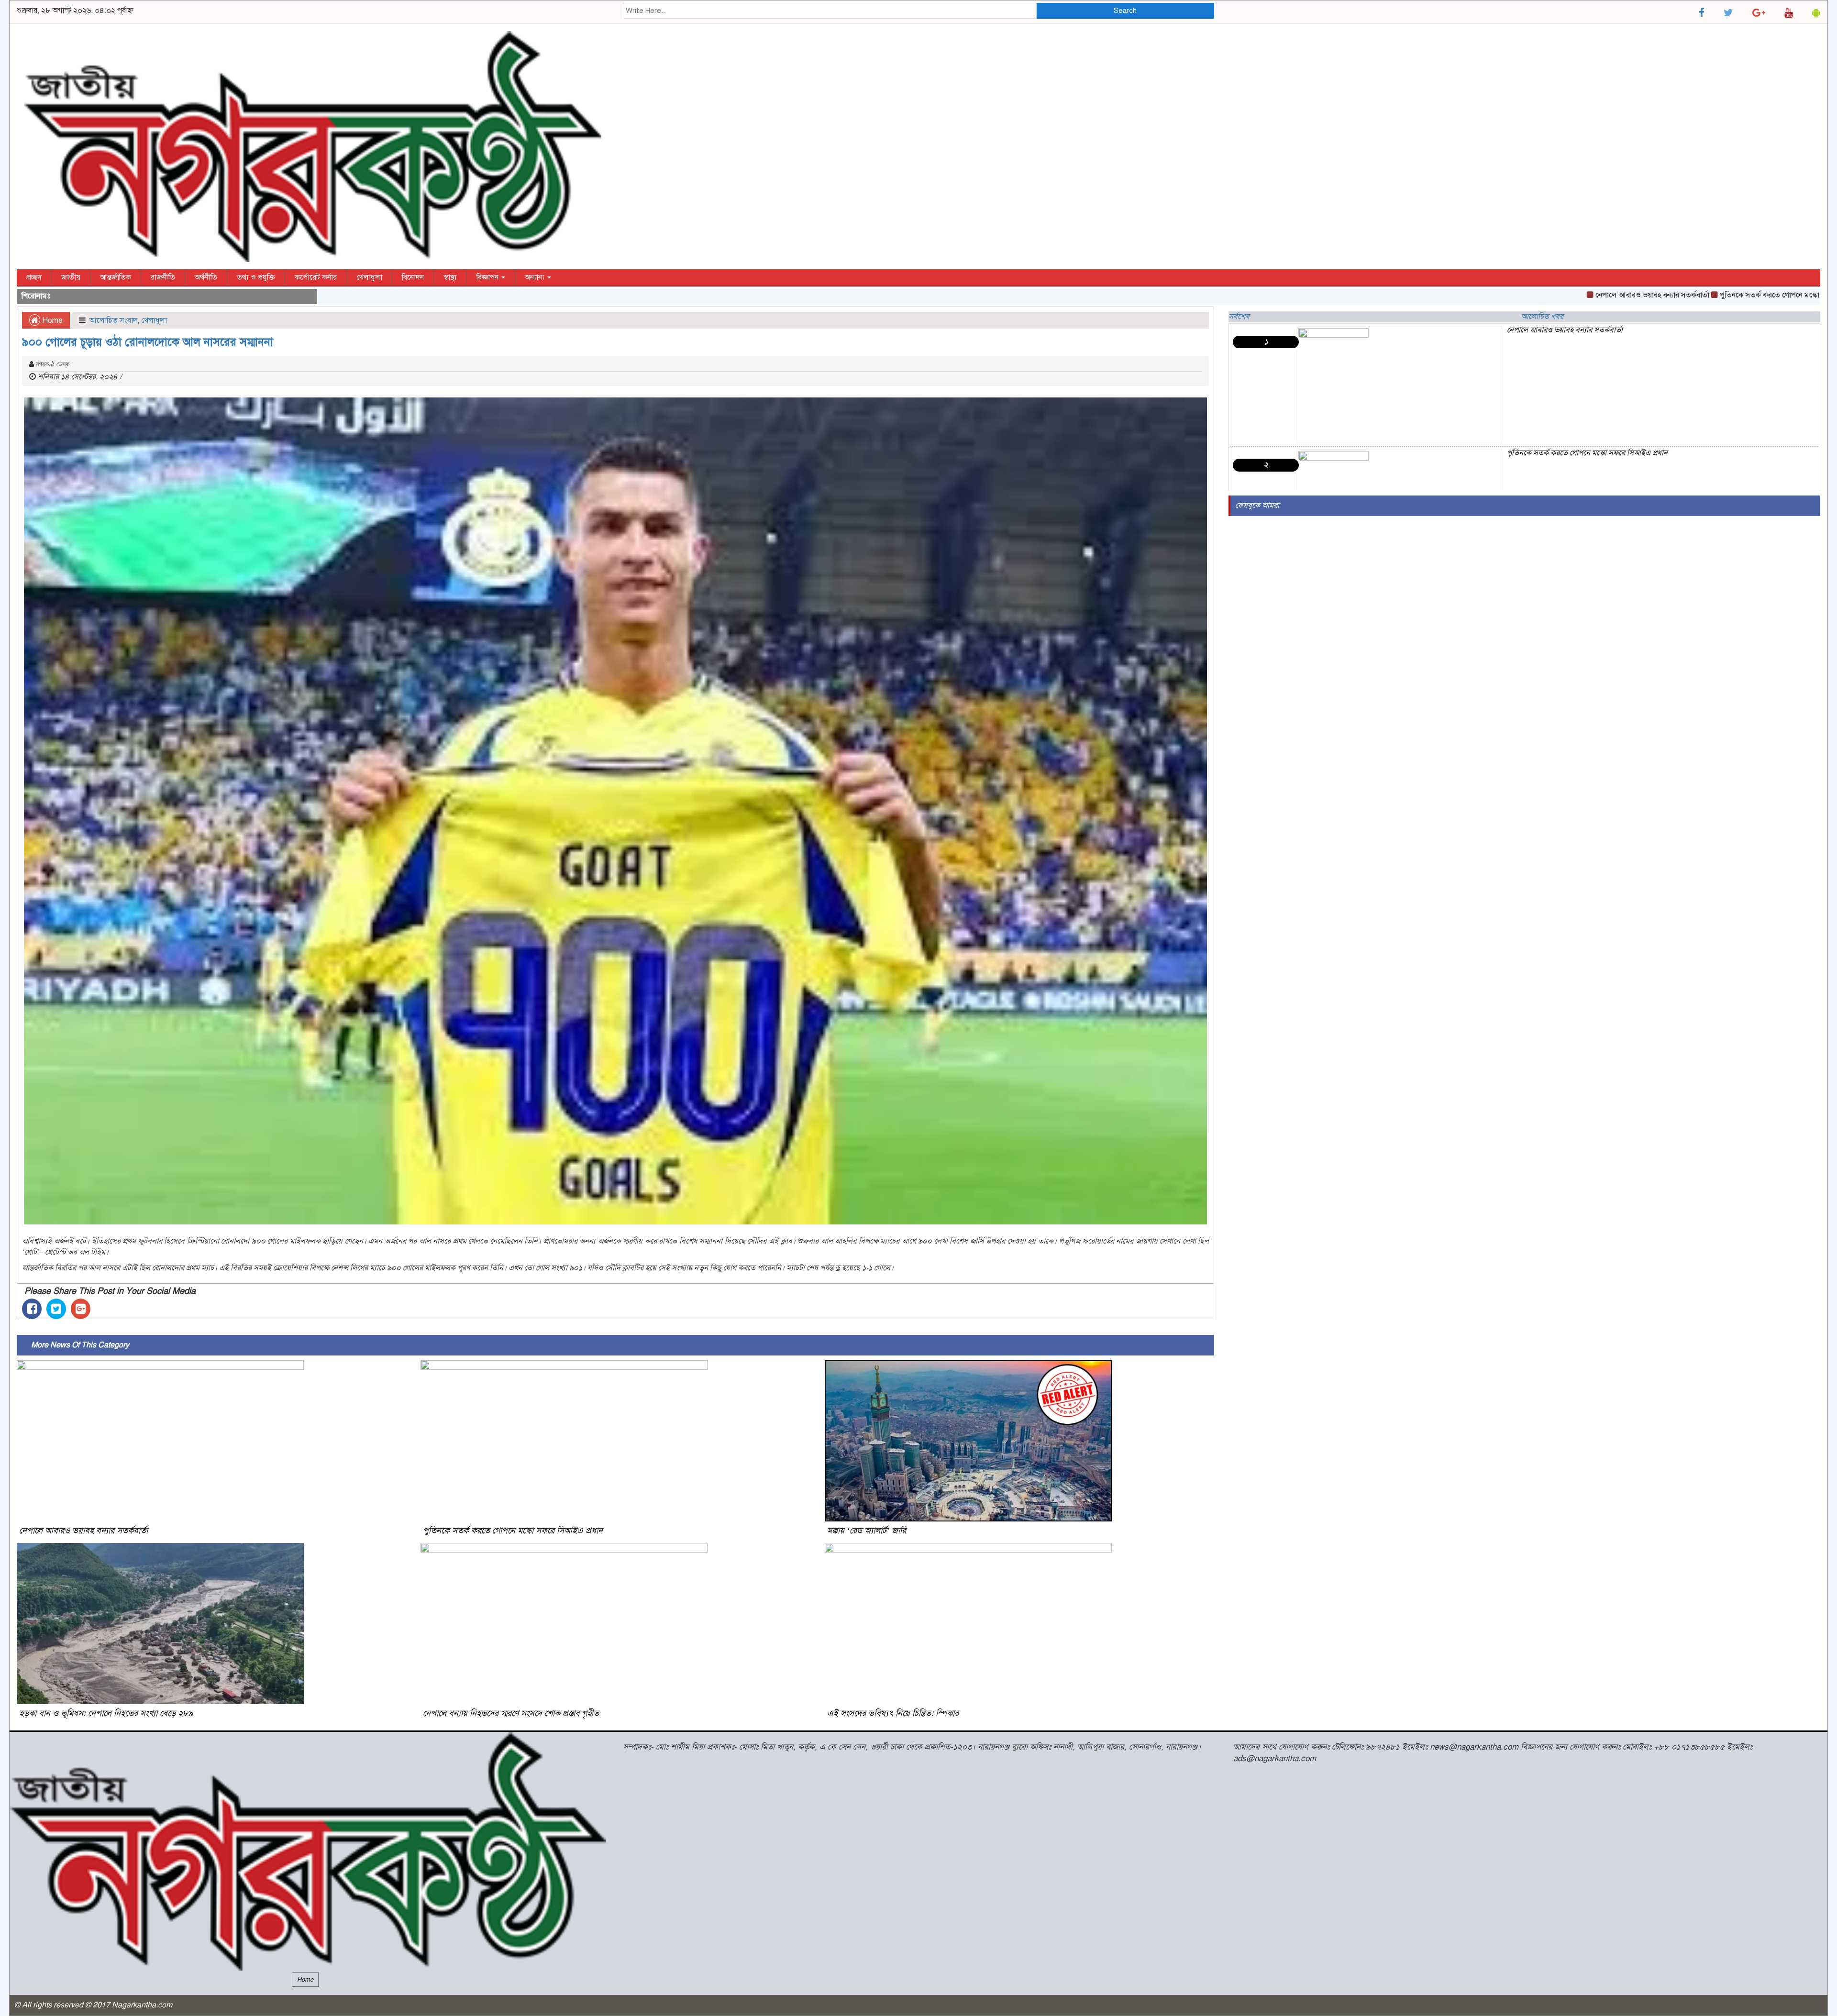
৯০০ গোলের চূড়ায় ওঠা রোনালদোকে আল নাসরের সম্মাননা (148, 342)
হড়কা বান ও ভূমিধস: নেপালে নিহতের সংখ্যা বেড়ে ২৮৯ (106, 1713)
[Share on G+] (81, 1309)
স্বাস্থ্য (450, 277)
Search (1125, 11)
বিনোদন (413, 277)
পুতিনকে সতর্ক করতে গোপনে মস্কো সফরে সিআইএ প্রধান (1678, 295)
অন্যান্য (536, 277)
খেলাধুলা (369, 277)
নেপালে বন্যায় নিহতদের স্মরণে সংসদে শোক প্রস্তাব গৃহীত (511, 1713)
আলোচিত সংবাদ (113, 320)
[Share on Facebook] (32, 1309)
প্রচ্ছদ (34, 277)
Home (51, 320)
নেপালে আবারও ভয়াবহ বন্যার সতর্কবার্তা (1531, 295)
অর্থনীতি (206, 277)
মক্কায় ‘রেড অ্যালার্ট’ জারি (867, 1531)
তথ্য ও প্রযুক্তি (256, 277)
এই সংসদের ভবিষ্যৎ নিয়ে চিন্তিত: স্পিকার (893, 1713)
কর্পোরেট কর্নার (316, 277)
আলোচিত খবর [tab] (1542, 317)
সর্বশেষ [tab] (1239, 317)
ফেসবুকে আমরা (1257, 506)
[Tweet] (56, 1309)
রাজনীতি (163, 277)
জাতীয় (71, 277)
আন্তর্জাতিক (116, 277)
